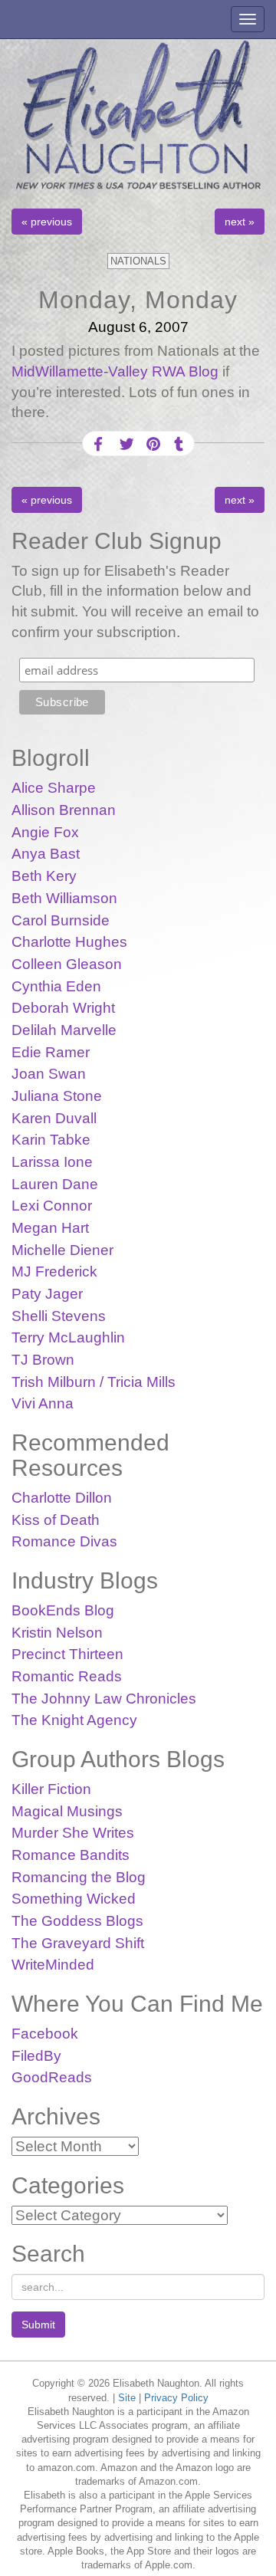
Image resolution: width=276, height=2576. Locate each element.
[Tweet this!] (125, 444)
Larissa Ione (52, 1162)
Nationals (138, 261)
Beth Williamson (64, 898)
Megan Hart (50, 1228)
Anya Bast (46, 854)
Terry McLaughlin (68, 1337)
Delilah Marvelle (64, 1030)
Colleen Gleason (67, 964)
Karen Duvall (54, 1118)
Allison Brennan (64, 810)
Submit (38, 2325)
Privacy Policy (176, 2398)
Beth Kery (44, 876)
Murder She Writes (73, 1833)
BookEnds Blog (63, 1610)
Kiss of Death (56, 1520)
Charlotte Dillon (62, 1498)
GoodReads (52, 2077)
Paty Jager (47, 1294)
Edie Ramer (51, 1052)
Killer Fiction (51, 1789)
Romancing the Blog (79, 1877)
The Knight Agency (74, 1720)
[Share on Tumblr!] (179, 444)
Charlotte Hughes (69, 942)
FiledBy (36, 2056)
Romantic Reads (67, 1676)
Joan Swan (49, 1074)
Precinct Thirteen (67, 1654)
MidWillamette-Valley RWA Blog (117, 371)
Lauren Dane (55, 1184)
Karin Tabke (51, 1140)
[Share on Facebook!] (98, 444)
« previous (47, 222)
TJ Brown (43, 1360)
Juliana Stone (57, 1096)
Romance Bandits (71, 1855)
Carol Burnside (61, 920)
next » (240, 222)
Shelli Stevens (59, 1316)
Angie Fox (45, 832)
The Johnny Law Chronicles (104, 1699)
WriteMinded (53, 1965)
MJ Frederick (54, 1272)
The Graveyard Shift (78, 1943)
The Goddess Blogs (77, 1921)
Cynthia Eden (56, 986)
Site (127, 2398)
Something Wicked (74, 1899)
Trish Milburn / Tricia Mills (94, 1382)
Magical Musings (67, 1811)
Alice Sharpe (54, 788)
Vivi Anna (43, 1403)
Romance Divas (64, 1541)
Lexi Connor (52, 1206)
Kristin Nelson (57, 1633)
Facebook (45, 2034)
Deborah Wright (63, 1008)
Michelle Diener (62, 1250)
